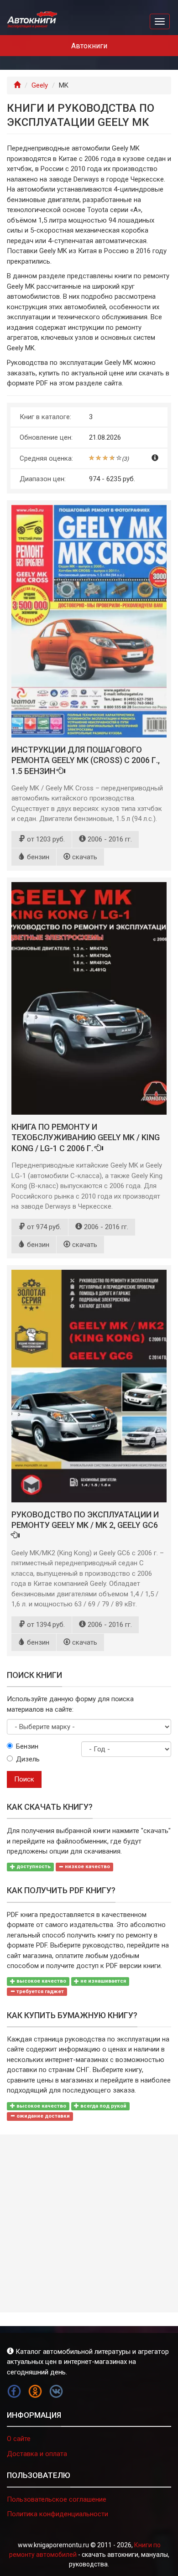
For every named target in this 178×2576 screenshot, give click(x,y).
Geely (40, 85)
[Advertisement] (89, 2223)
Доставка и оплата (37, 2454)
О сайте (19, 2439)
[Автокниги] (32, 20)
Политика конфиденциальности (58, 2514)
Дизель (28, 1759)
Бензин (27, 1746)
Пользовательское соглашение (57, 2499)
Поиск (24, 1779)
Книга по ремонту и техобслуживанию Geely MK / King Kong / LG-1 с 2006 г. (86, 1137)
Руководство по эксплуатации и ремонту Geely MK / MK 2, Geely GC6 (85, 1520)
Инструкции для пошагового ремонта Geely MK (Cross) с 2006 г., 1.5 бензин (86, 760)
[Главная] (17, 85)
